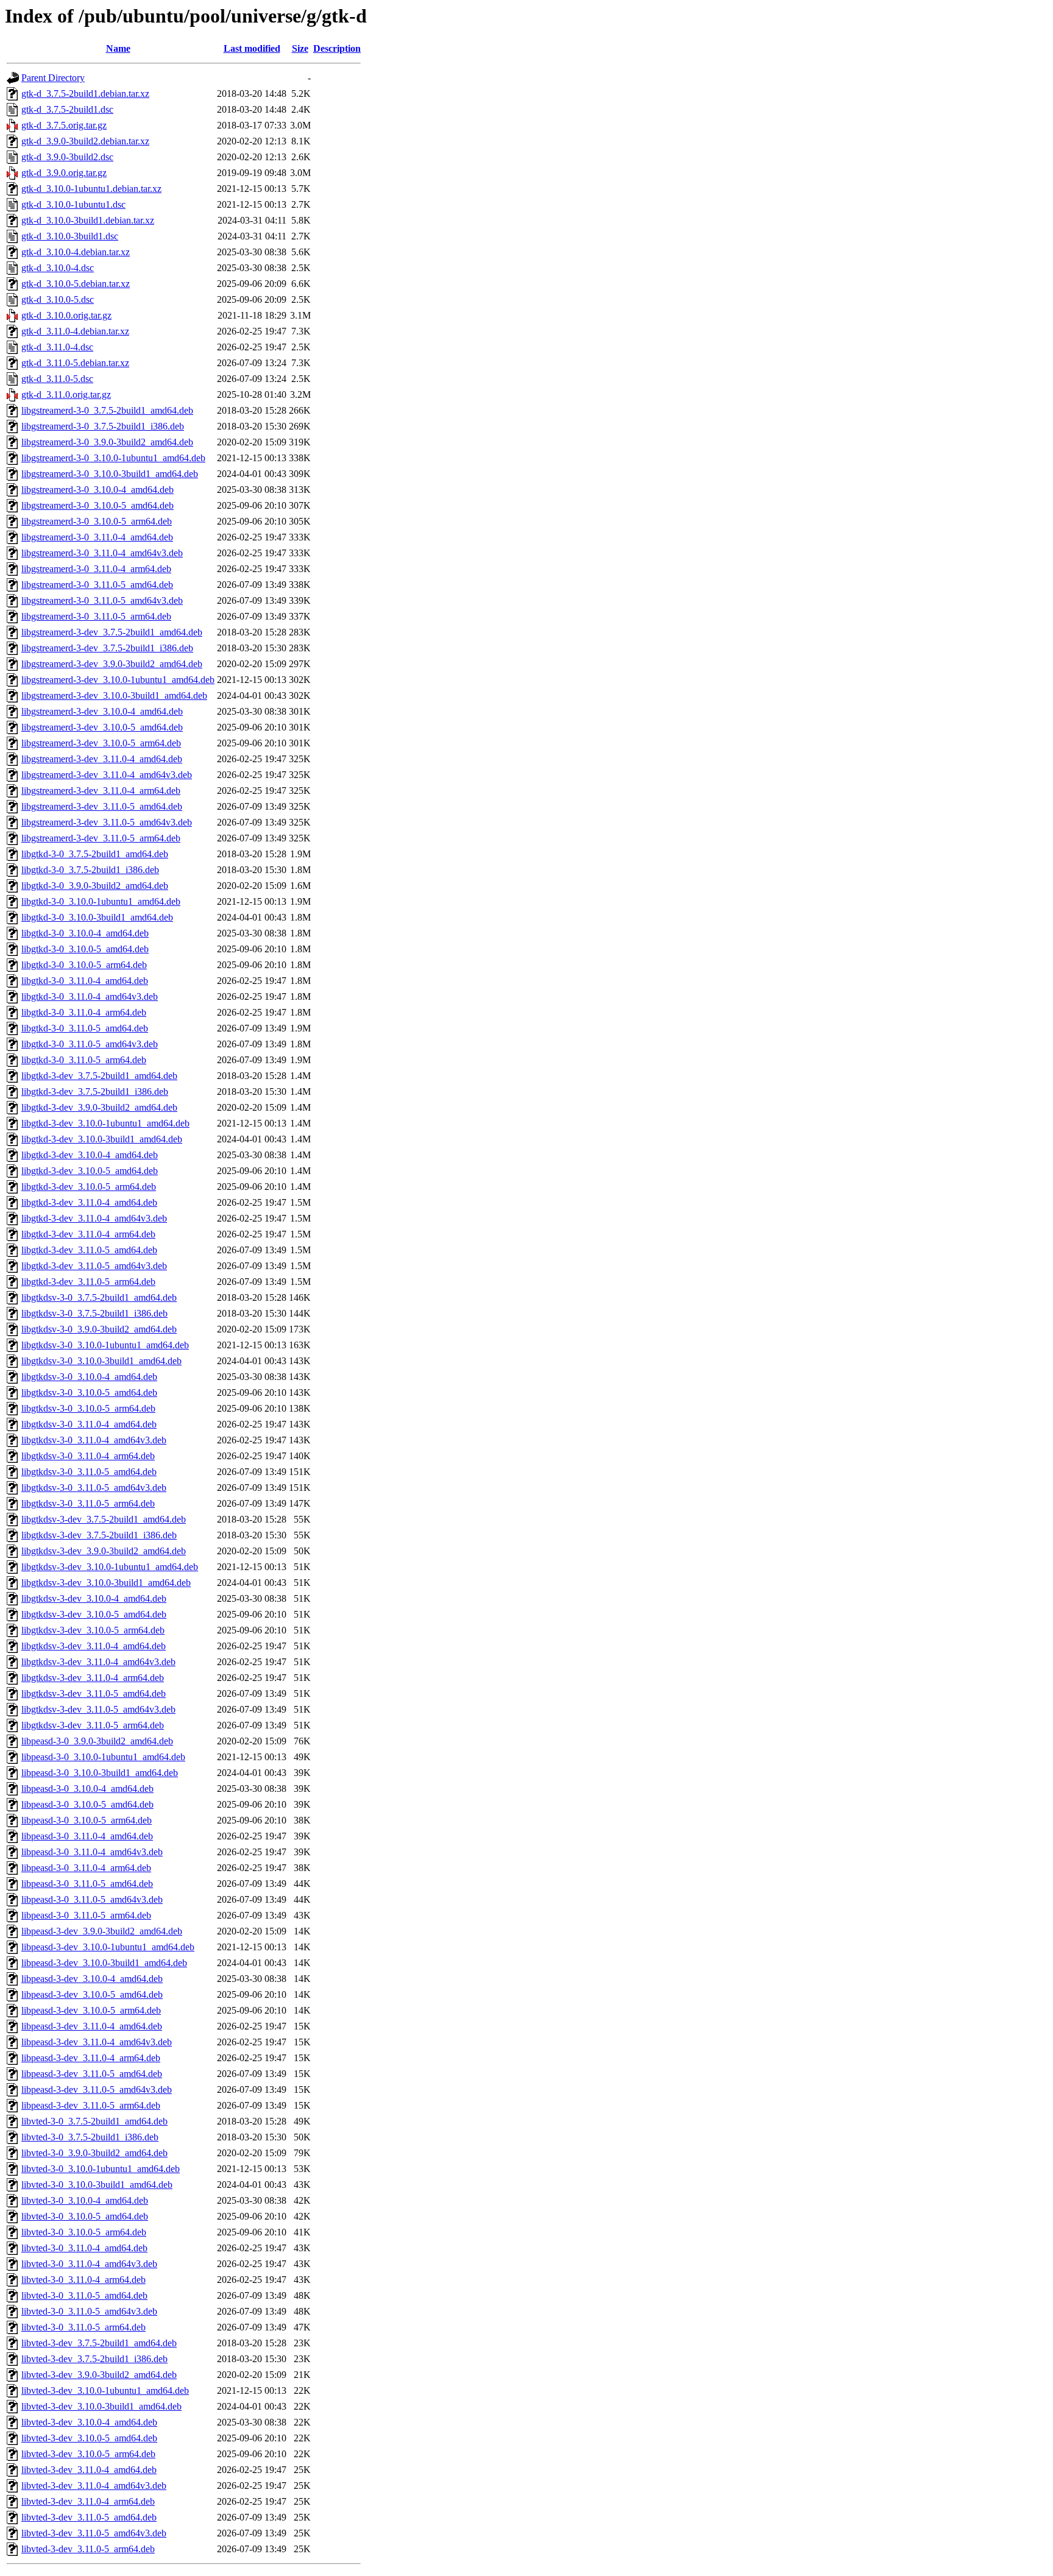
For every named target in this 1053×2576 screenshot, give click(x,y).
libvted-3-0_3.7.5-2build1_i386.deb (90, 2137)
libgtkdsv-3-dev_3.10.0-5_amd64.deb (94, 1614)
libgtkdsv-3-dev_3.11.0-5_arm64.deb (93, 1725)
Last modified (252, 48)
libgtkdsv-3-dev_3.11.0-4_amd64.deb (94, 1646)
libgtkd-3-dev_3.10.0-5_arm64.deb (89, 1187)
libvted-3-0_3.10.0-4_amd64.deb (85, 2200)
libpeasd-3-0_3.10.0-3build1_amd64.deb (100, 1773)
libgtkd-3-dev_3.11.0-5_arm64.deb (88, 1282)
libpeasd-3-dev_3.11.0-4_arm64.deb (91, 2058)
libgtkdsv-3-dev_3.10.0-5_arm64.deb (93, 1630)
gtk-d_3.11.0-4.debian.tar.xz (75, 331)
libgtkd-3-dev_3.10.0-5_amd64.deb (90, 1171)
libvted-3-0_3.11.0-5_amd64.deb (84, 2295)
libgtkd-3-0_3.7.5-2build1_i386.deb (90, 870)
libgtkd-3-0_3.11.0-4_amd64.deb (85, 981)
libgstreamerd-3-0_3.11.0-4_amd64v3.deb (102, 553)
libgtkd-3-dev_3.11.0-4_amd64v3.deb (94, 1218)
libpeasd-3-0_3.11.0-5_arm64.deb (86, 1915)
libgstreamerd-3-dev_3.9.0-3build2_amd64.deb (112, 664)
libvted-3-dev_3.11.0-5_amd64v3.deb (94, 2533)
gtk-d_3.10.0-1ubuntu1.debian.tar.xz (91, 189)
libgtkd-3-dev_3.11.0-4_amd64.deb (89, 1202)
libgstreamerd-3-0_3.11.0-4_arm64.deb (96, 569)
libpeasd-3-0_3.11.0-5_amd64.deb (87, 1884)
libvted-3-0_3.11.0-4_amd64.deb (84, 2248)
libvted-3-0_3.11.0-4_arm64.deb (83, 2280)
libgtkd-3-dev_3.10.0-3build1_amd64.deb (102, 1139)
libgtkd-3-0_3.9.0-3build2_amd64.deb (95, 886)
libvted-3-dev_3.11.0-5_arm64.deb (88, 2549)
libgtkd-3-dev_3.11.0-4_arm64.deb (88, 1234)
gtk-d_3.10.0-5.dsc (58, 299)
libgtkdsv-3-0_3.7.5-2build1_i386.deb (94, 1313)
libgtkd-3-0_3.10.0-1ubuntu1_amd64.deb (101, 901)
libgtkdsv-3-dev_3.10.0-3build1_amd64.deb (106, 1583)
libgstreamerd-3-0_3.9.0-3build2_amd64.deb (107, 442)
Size (300, 48)
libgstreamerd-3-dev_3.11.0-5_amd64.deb (102, 806)
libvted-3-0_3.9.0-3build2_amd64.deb (94, 2153)
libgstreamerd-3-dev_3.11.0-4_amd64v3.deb (107, 775)
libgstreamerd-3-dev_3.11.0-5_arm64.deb (101, 838)
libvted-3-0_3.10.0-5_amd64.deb (85, 2216)
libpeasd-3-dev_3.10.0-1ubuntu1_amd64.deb (108, 1947)
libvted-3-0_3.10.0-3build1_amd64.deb (97, 2185)
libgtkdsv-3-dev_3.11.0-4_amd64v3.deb (98, 1662)
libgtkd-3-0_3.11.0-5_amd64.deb (85, 1028)
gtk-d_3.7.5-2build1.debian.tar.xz (85, 94)
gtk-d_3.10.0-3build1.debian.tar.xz (88, 220)
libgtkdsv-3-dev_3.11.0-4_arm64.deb (93, 1678)
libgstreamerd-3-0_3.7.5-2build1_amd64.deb (107, 410)
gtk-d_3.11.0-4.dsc (57, 347)
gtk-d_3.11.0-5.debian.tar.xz (75, 363)
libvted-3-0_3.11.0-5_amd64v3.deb (89, 2311)
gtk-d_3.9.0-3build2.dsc (67, 157)
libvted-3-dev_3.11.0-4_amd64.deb (89, 2470)
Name (118, 48)
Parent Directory (53, 78)
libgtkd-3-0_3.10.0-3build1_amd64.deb (97, 917)
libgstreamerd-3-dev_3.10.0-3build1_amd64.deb (114, 695)
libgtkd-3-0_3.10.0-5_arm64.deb (84, 965)
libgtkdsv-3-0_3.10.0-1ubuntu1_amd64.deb (105, 1345)
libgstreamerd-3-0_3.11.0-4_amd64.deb (97, 537)
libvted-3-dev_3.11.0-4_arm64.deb (88, 2501)
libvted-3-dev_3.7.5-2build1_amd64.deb (99, 2343)
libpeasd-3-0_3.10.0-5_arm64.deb (87, 1820)
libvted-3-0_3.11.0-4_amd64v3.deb (89, 2264)
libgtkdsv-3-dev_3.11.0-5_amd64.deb (94, 1693)
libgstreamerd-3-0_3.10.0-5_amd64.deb (97, 505)
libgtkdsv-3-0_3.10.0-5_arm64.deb (88, 1408)
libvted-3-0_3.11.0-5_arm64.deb (83, 2327)
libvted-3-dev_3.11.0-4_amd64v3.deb (94, 2486)
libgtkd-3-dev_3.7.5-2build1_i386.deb (95, 1092)
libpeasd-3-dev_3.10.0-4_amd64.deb (92, 1979)
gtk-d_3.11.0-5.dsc (57, 379)
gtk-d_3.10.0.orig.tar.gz (66, 315)
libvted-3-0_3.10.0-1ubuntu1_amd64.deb (101, 2169)
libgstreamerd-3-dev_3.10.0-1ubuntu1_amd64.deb (118, 680)
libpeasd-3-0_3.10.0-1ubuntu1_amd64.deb (103, 1757)
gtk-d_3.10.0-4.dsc (58, 268)
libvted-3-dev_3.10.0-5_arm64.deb (88, 2454)
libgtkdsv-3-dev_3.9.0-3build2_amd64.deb (104, 1551)
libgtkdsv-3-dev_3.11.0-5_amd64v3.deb (98, 1709)
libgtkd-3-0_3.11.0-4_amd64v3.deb (90, 996)
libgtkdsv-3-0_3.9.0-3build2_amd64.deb (99, 1329)
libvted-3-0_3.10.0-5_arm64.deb (84, 2232)
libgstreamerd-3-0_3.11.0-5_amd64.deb (97, 585)
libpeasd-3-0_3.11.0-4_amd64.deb (87, 1836)
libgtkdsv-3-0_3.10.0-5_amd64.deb (89, 1392)
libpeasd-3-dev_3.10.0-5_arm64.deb (91, 2010)
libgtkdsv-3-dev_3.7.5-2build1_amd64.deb (104, 1519)
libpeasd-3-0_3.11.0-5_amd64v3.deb (92, 1899)
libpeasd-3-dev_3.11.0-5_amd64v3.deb (97, 2089)
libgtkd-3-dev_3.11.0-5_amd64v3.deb (94, 1266)
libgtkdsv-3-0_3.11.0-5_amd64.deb (89, 1472)
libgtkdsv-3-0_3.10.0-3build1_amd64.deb (101, 1361)
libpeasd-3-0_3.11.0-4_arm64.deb (86, 1868)
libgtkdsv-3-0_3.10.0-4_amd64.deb (89, 1377)
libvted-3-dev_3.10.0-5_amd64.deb (89, 2438)
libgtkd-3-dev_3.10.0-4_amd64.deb (90, 1155)
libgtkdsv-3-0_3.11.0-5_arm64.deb (88, 1503)
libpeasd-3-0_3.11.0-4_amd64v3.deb (92, 1852)
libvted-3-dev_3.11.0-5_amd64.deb (89, 2517)
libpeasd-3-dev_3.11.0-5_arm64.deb (91, 2105)
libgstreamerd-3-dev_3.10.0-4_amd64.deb (102, 711)
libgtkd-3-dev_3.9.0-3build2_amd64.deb (99, 1107)
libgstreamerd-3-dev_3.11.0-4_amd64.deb (102, 759)
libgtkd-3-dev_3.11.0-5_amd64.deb (89, 1250)
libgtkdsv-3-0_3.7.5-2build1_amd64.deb (99, 1297)
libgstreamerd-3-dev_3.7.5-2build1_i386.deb (107, 648)
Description (337, 48)
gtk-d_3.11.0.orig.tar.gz (66, 395)
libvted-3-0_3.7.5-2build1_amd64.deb (94, 2121)
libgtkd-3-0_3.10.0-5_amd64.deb (85, 949)
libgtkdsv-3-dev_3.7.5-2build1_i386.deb (99, 1535)
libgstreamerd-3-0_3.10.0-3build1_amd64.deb (110, 474)
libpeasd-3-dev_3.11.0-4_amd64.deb (92, 2026)
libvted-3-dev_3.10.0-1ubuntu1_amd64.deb (105, 2390)
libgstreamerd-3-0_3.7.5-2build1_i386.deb (103, 426)
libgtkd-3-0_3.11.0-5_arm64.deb (84, 1060)
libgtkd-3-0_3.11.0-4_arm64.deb (84, 1012)
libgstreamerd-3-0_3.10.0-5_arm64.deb (97, 521)
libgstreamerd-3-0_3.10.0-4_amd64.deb (97, 490)
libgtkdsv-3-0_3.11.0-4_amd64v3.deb (94, 1440)
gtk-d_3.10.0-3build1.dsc (70, 236)
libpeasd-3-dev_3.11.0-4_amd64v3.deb (97, 2042)
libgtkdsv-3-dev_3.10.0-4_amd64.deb (94, 1598)
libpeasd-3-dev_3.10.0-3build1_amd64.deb (104, 1963)
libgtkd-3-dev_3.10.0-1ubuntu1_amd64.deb (105, 1123)
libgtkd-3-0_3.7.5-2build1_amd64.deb (95, 854)
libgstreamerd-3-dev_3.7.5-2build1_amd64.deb (112, 632)
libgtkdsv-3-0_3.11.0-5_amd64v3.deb (94, 1488)
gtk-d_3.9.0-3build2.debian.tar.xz (85, 141)
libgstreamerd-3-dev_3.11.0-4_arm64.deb (101, 791)
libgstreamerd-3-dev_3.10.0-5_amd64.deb (102, 727)
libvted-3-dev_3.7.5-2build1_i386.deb (94, 2359)
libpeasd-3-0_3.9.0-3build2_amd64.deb (97, 1741)
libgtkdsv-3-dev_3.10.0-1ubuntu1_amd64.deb (110, 1567)
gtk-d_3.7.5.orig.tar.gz (64, 125)
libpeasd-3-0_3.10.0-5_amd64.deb (87, 1804)
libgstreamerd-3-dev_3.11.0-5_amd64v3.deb (107, 822)
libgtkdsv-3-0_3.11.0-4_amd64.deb (89, 1424)
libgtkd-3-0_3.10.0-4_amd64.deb (85, 933)
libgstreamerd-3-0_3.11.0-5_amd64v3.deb (102, 600)
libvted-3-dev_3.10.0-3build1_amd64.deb (101, 2406)
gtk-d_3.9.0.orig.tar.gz (64, 173)
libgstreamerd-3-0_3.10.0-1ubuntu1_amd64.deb (113, 458)
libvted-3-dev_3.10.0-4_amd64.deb (89, 2422)
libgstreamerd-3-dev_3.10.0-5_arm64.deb (101, 743)
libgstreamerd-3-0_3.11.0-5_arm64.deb (96, 616)
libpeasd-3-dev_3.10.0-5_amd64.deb (92, 1994)
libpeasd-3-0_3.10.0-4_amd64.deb (87, 1789)
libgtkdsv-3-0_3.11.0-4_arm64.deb (88, 1456)
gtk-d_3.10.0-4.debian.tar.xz (76, 252)
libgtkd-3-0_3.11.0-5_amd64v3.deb (90, 1044)
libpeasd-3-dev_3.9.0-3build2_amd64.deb (102, 1931)
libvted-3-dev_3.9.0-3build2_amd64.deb (99, 2375)
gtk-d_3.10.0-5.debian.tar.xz (76, 284)
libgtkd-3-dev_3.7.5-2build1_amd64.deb (99, 1076)
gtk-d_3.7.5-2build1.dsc (67, 109)
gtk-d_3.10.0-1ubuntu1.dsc (73, 204)
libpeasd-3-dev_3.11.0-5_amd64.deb (92, 2074)
